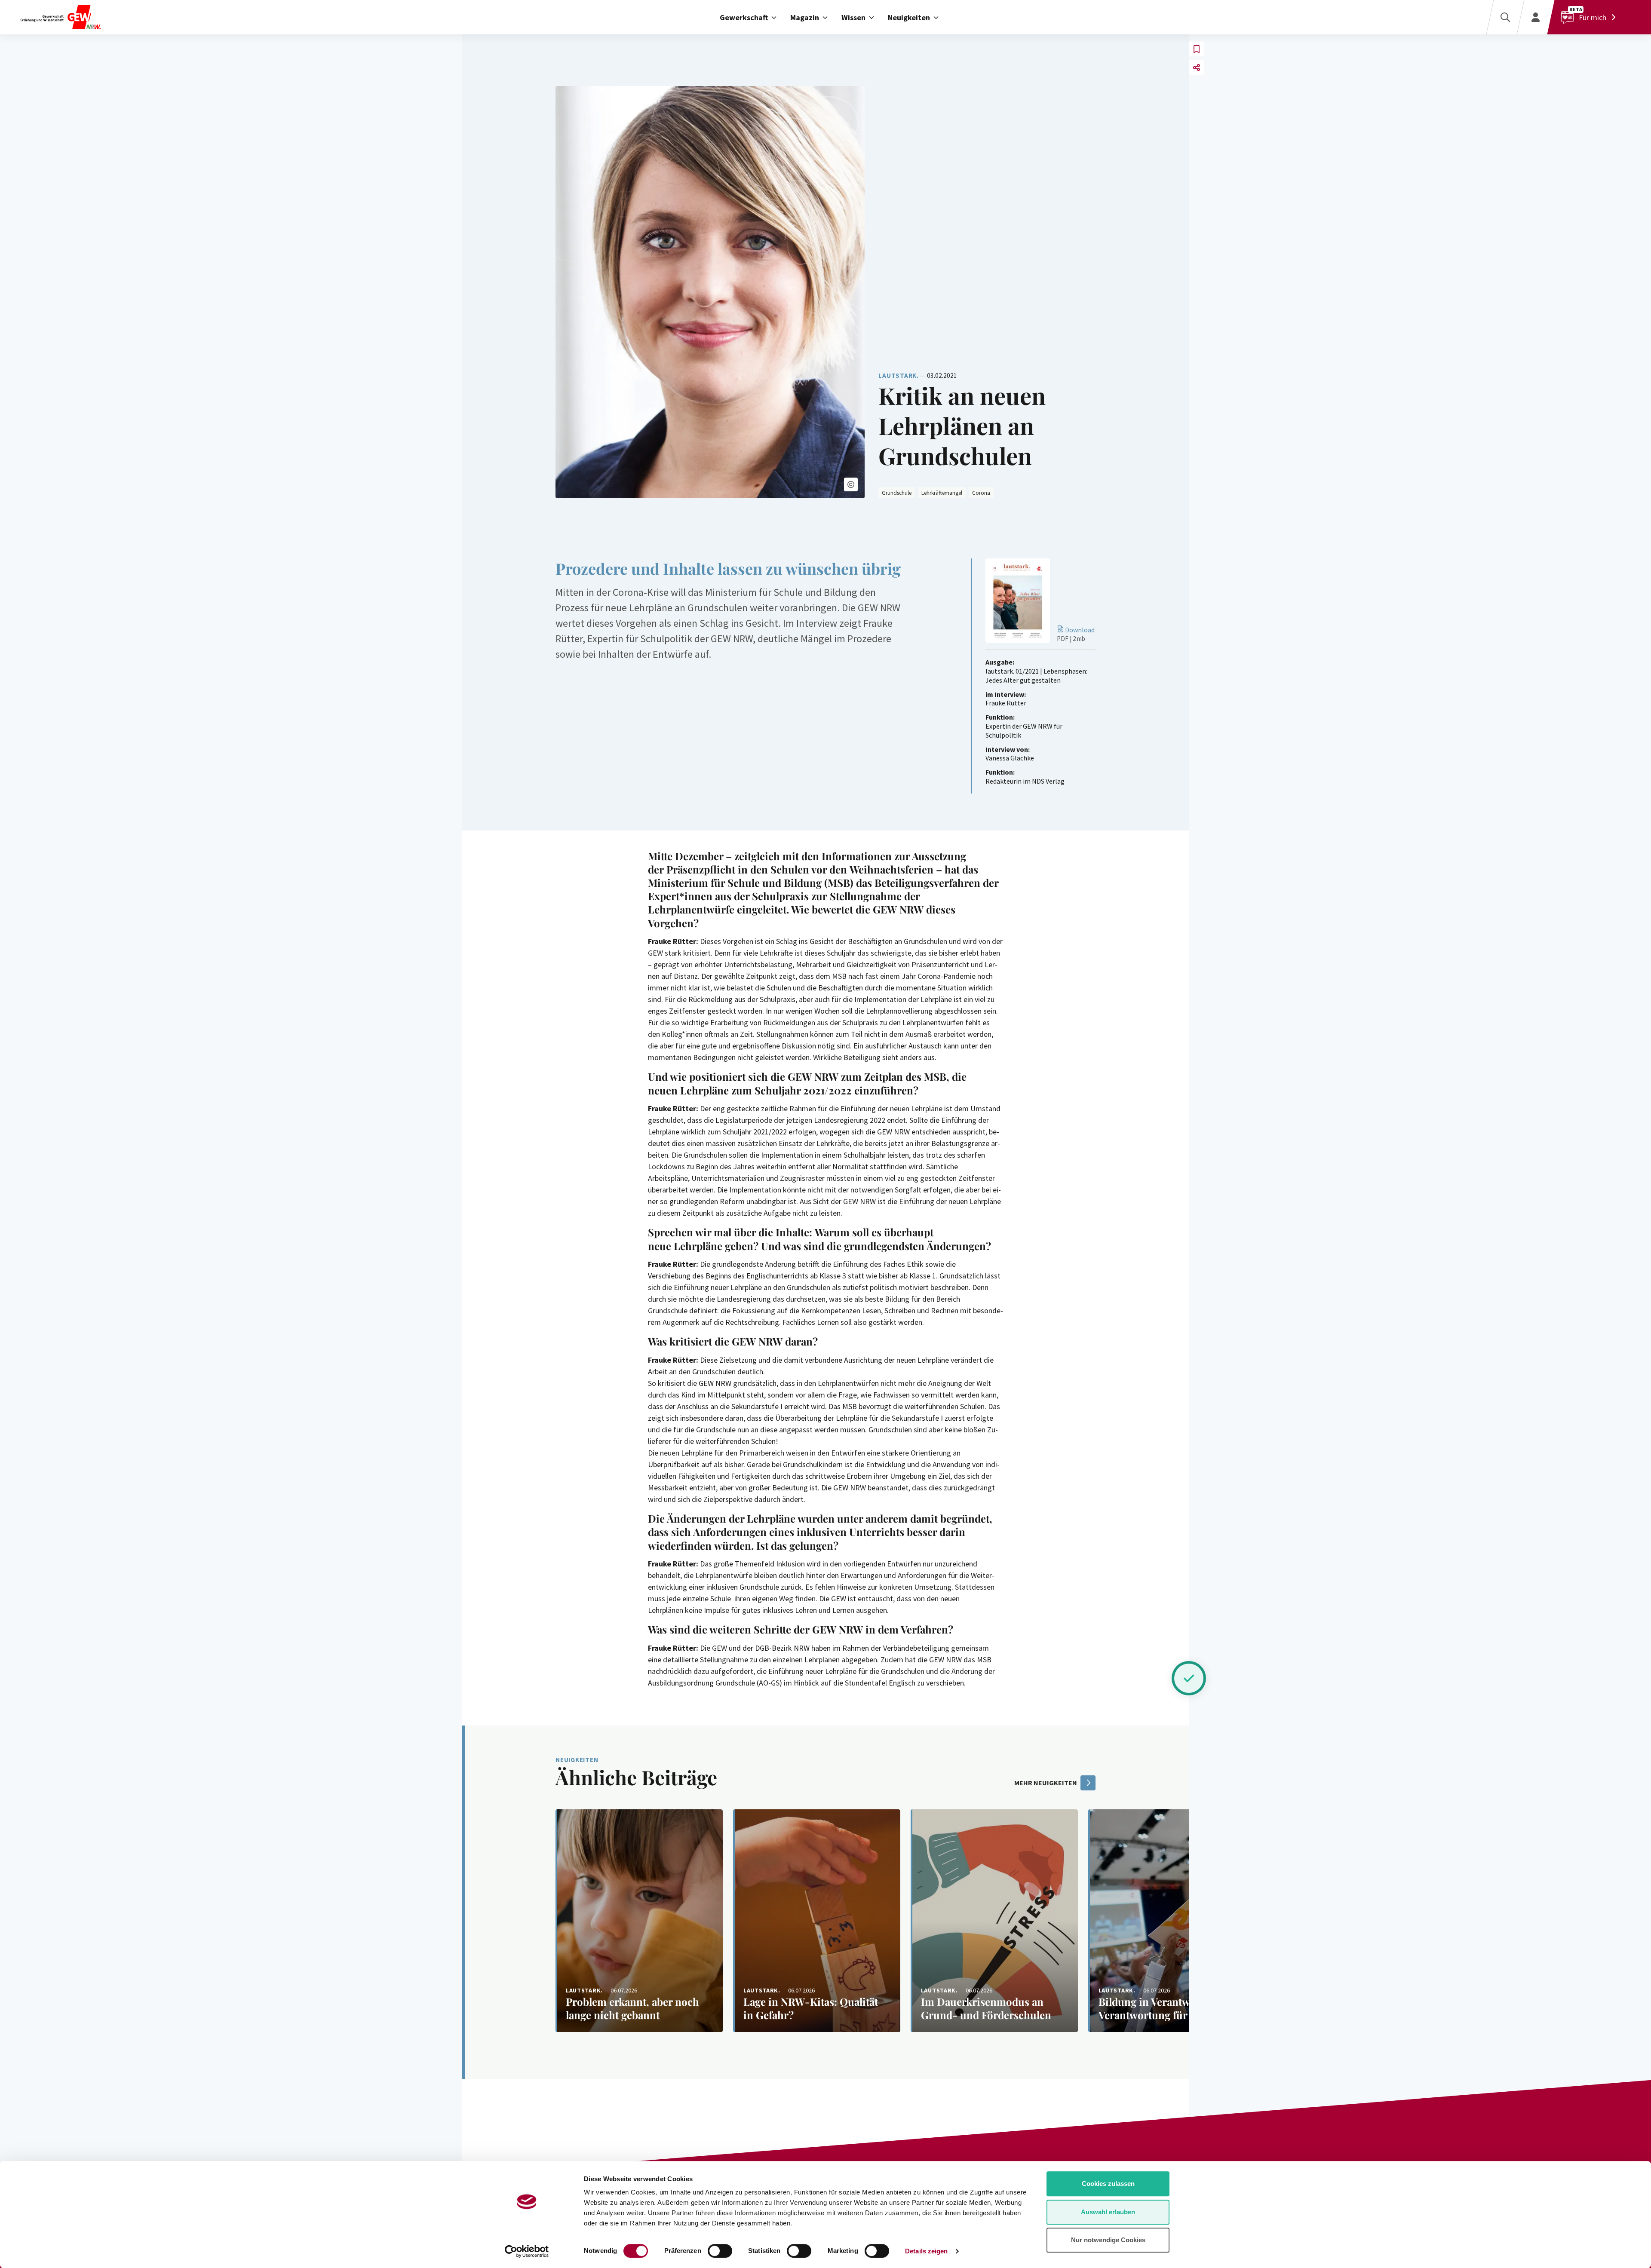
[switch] (720, 2251)
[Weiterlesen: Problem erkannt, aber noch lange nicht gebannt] (639, 1921)
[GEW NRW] (96, 17)
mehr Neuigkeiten (1046, 1783)
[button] (851, 484)
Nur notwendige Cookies (1108, 2240)
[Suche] (1505, 17)
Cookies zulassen (1108, 2184)
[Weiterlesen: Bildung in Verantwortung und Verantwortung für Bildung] (1172, 1921)
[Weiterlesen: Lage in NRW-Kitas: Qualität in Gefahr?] (817, 1921)
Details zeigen (926, 2251)
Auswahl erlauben (1108, 2212)
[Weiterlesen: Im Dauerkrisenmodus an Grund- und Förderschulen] (994, 1921)
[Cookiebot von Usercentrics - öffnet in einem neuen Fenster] (527, 2251)
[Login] (1536, 17)
